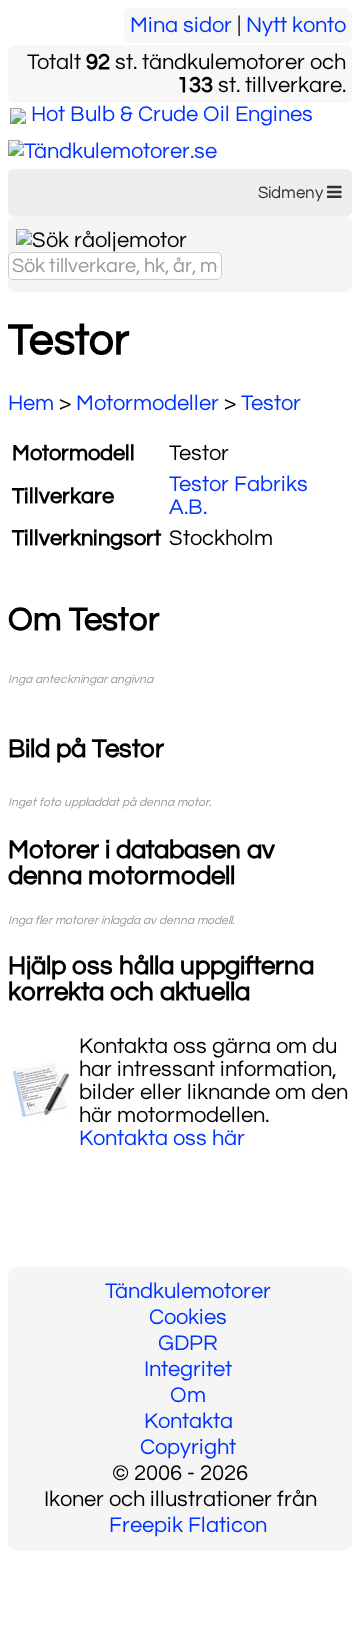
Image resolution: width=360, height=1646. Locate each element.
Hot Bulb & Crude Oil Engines (172, 114)
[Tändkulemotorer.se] (112, 151)
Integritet (188, 1369)
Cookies (188, 1317)
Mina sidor (181, 25)
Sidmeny (292, 193)
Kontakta (188, 1421)
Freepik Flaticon (188, 1525)
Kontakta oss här (162, 1138)
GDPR (188, 1343)
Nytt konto (296, 25)
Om (188, 1395)
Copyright (188, 1447)
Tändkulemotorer (188, 1291)
